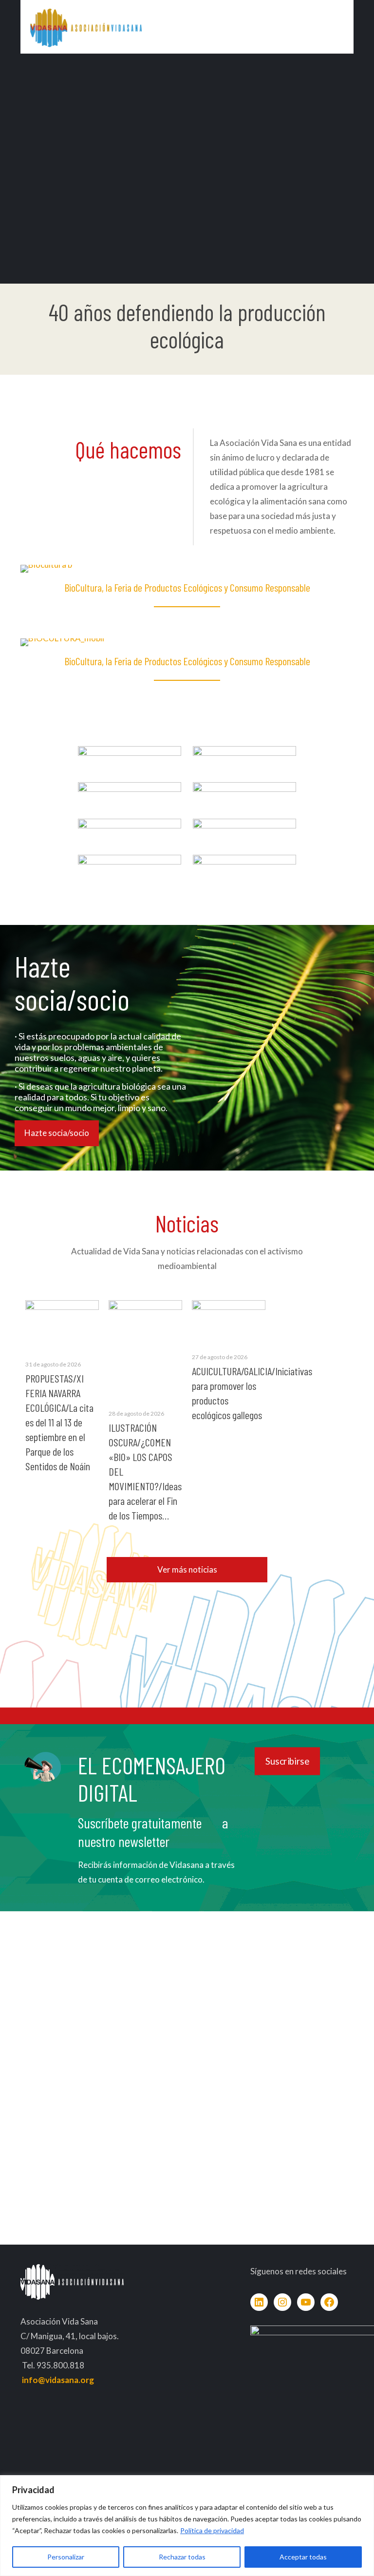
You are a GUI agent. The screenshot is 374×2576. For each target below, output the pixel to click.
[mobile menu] (338, 27)
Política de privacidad (212, 2530)
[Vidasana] (86, 27)
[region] (187, 2526)
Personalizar (66, 2557)
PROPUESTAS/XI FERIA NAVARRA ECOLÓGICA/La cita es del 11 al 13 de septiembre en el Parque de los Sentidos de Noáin (59, 1422)
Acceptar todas (303, 2557)
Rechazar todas (182, 2557)
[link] (130, 754)
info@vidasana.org (58, 2380)
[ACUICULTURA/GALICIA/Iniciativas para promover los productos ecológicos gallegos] (229, 1321)
